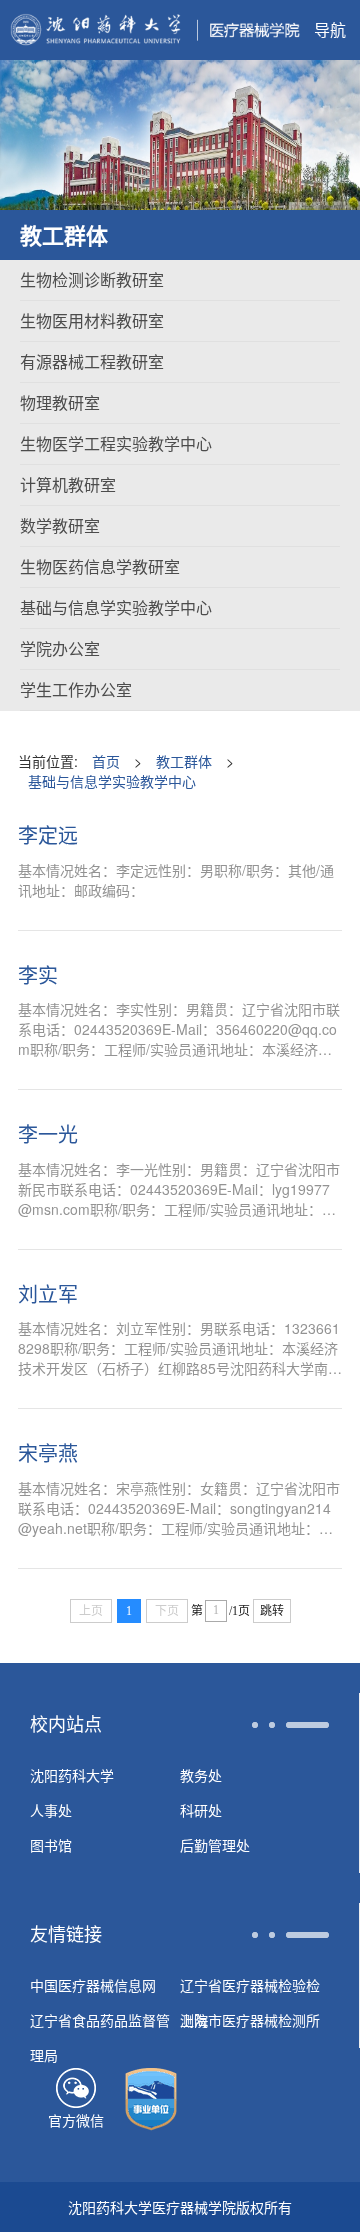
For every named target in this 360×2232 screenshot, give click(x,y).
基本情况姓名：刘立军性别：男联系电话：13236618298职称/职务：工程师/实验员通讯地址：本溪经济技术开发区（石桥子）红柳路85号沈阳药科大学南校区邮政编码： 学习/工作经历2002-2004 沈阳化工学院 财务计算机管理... (180, 1348)
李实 (38, 975)
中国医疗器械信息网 (93, 1985)
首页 (106, 761)
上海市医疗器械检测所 (250, 2020)
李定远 (48, 835)
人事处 (51, 1810)
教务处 (201, 1775)
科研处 (201, 1810)
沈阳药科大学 (72, 1775)
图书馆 (51, 1845)
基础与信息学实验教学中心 (112, 781)
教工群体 (184, 761)
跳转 (272, 1611)
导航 (330, 29)
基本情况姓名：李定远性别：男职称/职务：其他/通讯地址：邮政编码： (176, 880)
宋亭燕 (48, 1453)
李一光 (48, 1134)
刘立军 (48, 1294)
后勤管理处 (215, 1845)
